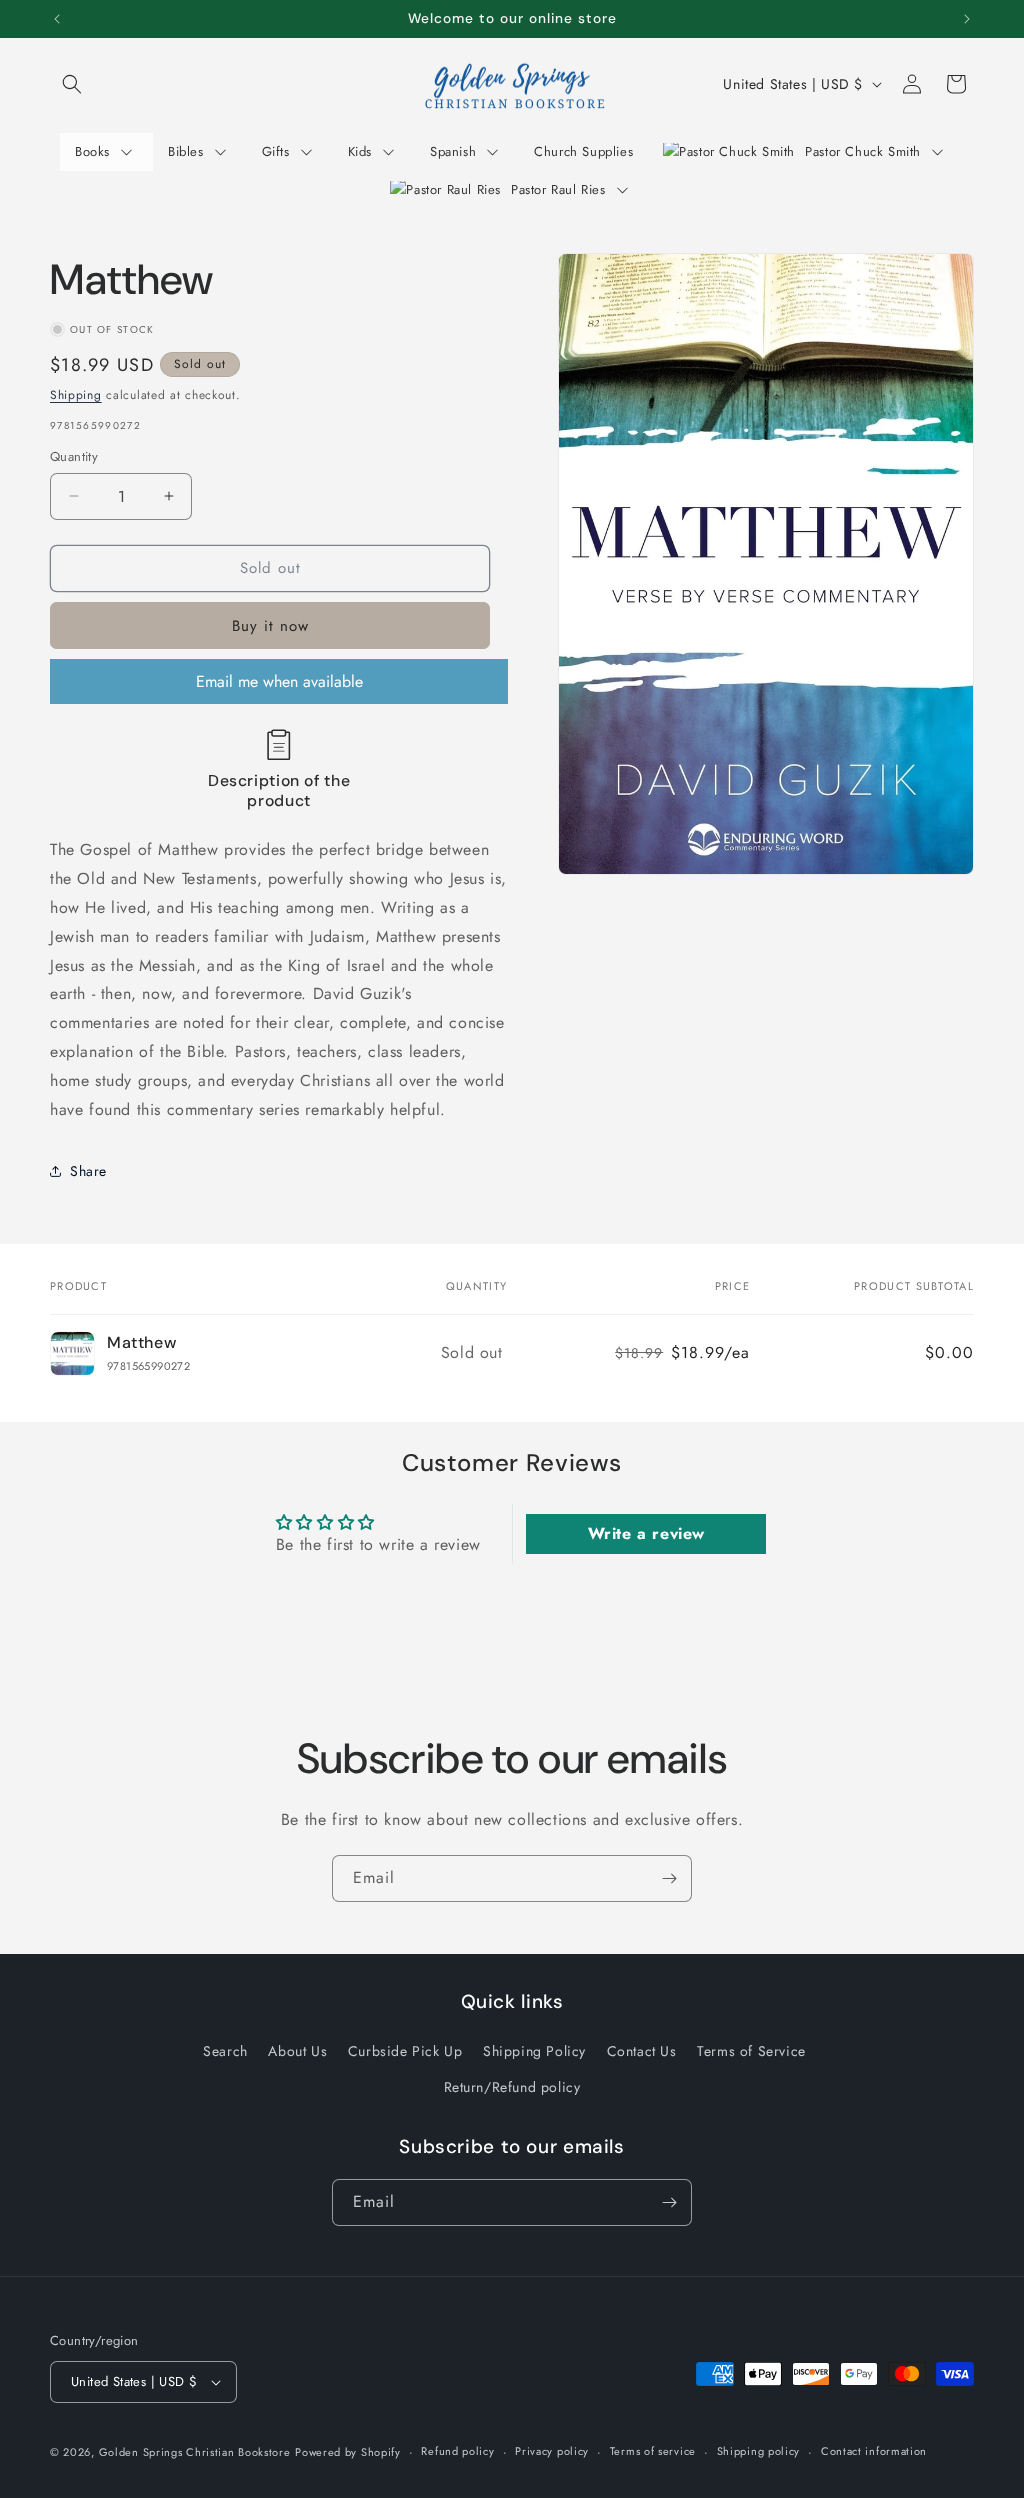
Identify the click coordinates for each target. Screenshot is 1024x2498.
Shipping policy (759, 2451)
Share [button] (88, 1171)
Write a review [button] (646, 1533)
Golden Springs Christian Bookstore (195, 2452)
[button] (72, 84)
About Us (297, 2051)
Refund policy (457, 2451)
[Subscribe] (669, 1878)
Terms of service (653, 2451)
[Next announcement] (967, 19)
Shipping (76, 395)
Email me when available (279, 681)
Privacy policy (552, 2451)
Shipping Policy (534, 2051)
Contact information (874, 2451)
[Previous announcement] (57, 19)
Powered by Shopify (348, 2452)
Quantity (74, 456)
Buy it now (270, 626)
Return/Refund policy (512, 2087)
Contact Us (642, 2051)
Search (225, 2051)
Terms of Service (751, 2051)
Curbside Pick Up (405, 2051)
